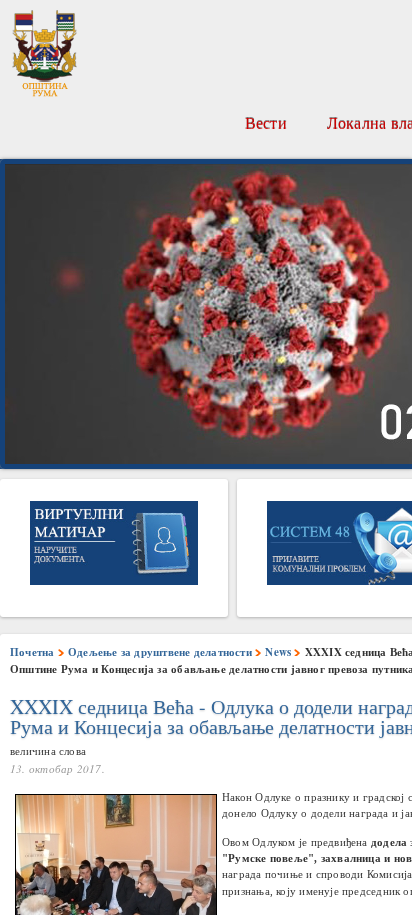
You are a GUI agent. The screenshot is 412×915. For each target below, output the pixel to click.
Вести (266, 122)
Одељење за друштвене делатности (160, 652)
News (278, 652)
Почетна (32, 652)
